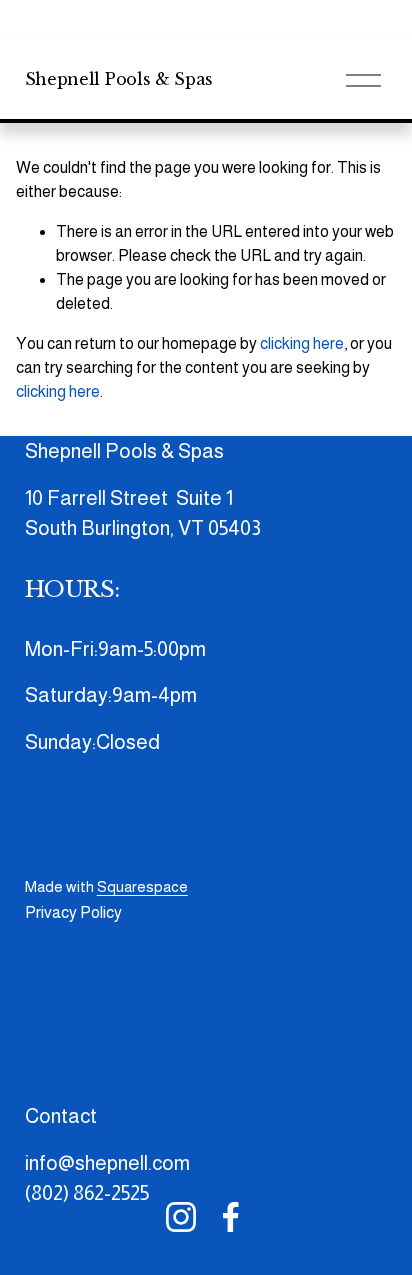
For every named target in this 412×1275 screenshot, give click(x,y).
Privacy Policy (73, 912)
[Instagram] (181, 1217)
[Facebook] (231, 1217)
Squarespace (142, 886)
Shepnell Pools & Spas (119, 79)
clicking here (302, 343)
